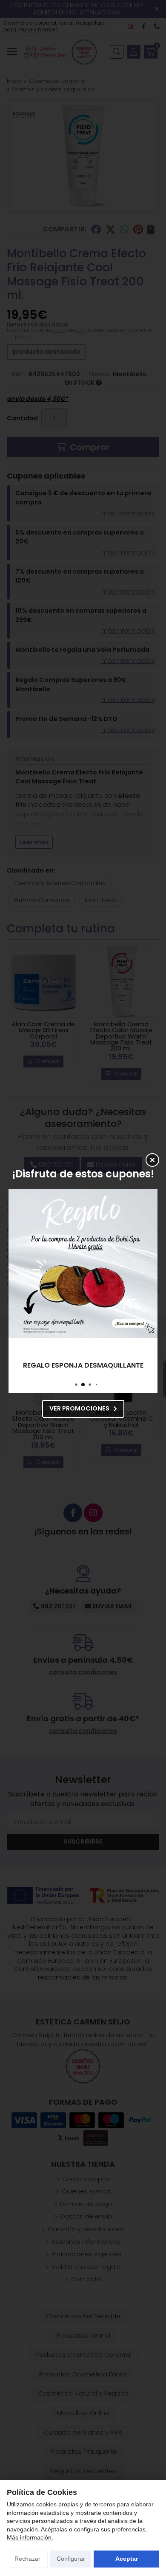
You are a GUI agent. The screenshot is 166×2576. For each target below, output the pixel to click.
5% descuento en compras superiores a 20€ (83, 1365)
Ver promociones (79, 1408)
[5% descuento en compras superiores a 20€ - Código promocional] (83, 1264)
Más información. (30, 2537)
